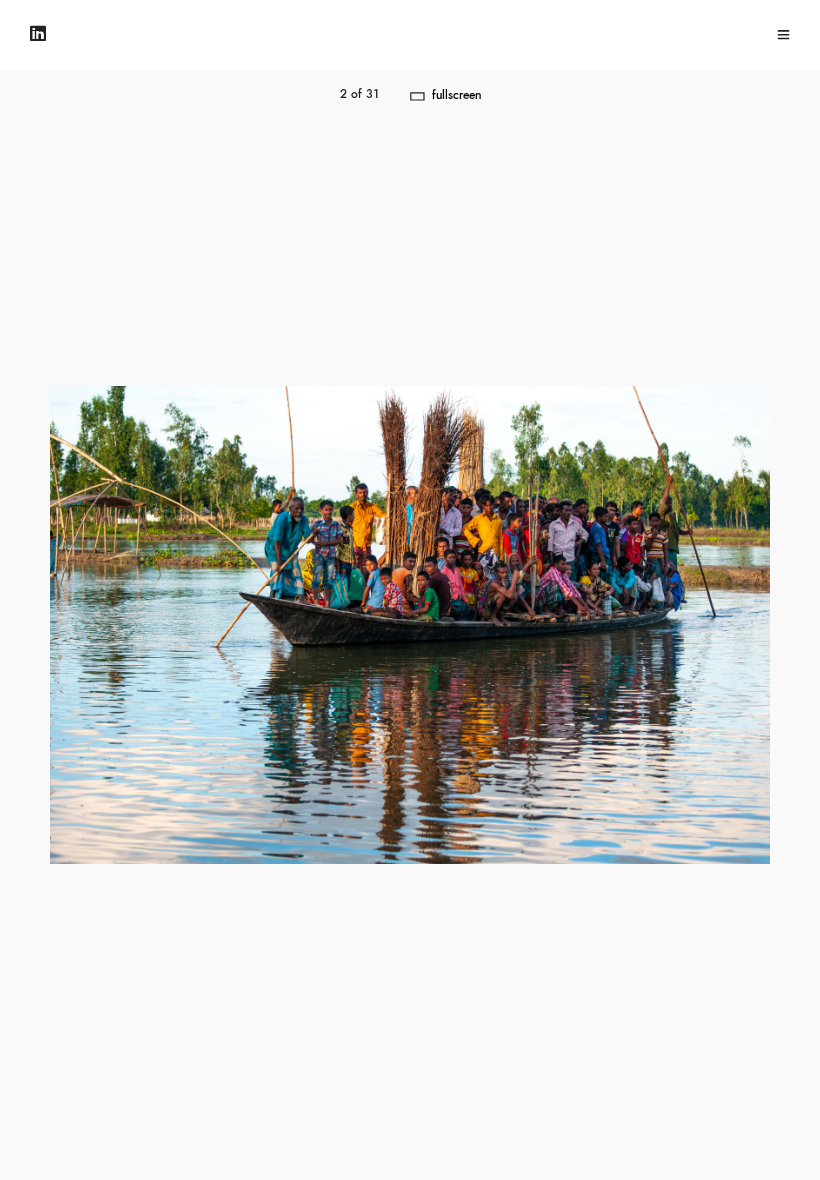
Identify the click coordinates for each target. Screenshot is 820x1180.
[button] (615, 625)
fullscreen (456, 95)
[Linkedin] (38, 34)
